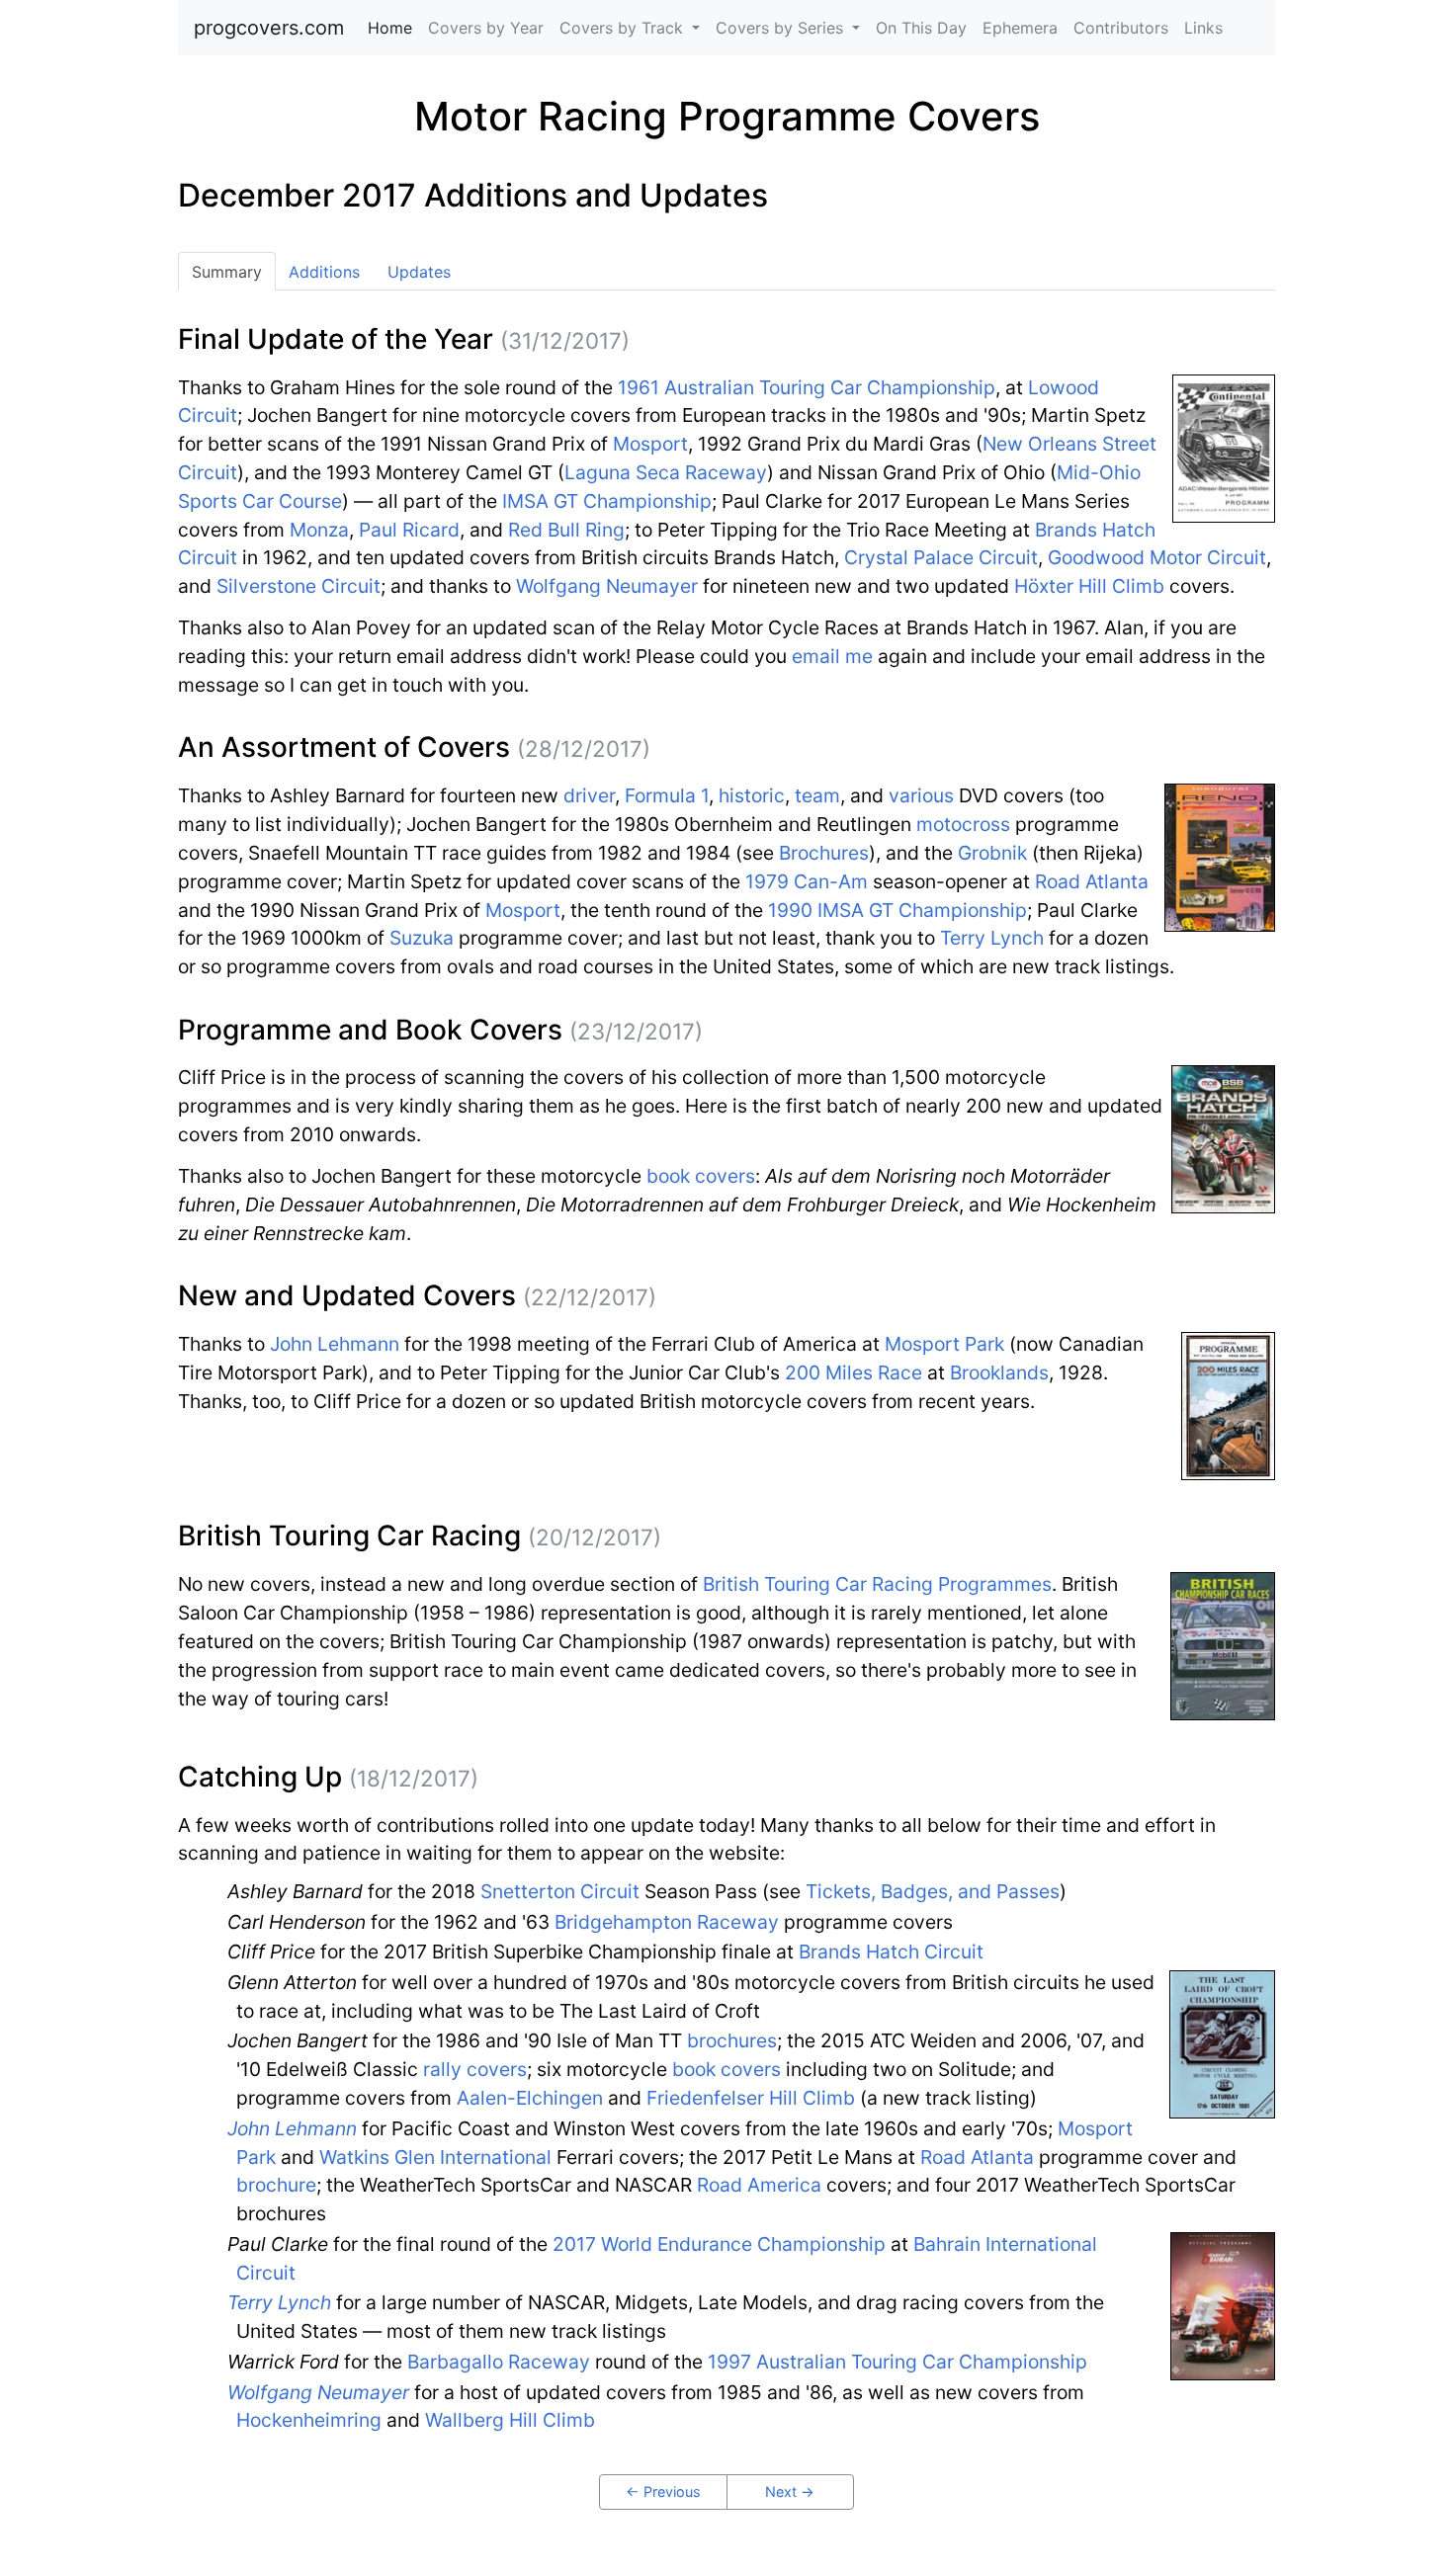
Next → (790, 2492)
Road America (759, 2185)
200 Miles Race (854, 1372)
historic (752, 795)
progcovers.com (269, 28)
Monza (319, 530)
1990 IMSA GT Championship (897, 910)
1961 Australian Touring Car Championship (807, 387)
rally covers (475, 2069)
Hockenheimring (309, 2420)
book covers (701, 1176)
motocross (963, 824)
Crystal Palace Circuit (941, 557)
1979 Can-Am (807, 881)
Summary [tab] (227, 272)
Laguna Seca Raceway (666, 472)
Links (1203, 28)
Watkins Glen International (435, 2157)
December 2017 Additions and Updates (473, 195)
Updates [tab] (419, 272)
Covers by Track (624, 28)
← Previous (663, 2492)
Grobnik (992, 853)
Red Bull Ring (566, 530)
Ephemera (1020, 28)
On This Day (921, 28)
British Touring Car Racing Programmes (877, 1584)
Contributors (1121, 28)
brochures (732, 2040)
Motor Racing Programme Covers (727, 116)
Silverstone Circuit (299, 586)
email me (832, 656)
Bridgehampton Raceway (667, 1922)
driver (589, 795)
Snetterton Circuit (560, 1891)
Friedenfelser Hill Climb (751, 2098)
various (921, 795)
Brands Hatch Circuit (891, 1952)
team (817, 795)
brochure (276, 2185)
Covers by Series (782, 28)
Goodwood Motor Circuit (1157, 557)
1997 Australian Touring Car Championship (897, 2362)
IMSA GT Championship (607, 501)
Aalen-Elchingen (530, 2098)
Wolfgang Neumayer (607, 586)
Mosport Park (944, 1344)
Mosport (650, 444)
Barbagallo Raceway (499, 2362)
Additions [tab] (324, 272)
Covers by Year (486, 28)
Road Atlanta (1092, 881)
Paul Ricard (409, 530)
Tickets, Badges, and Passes (933, 1891)
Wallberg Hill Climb (510, 2420)
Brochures (824, 853)
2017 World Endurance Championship (719, 2244)
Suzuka (422, 938)
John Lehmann (335, 1344)
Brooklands (999, 1372)
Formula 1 (667, 795)
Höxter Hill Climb (1089, 586)
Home (394, 28)
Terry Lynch (992, 938)
